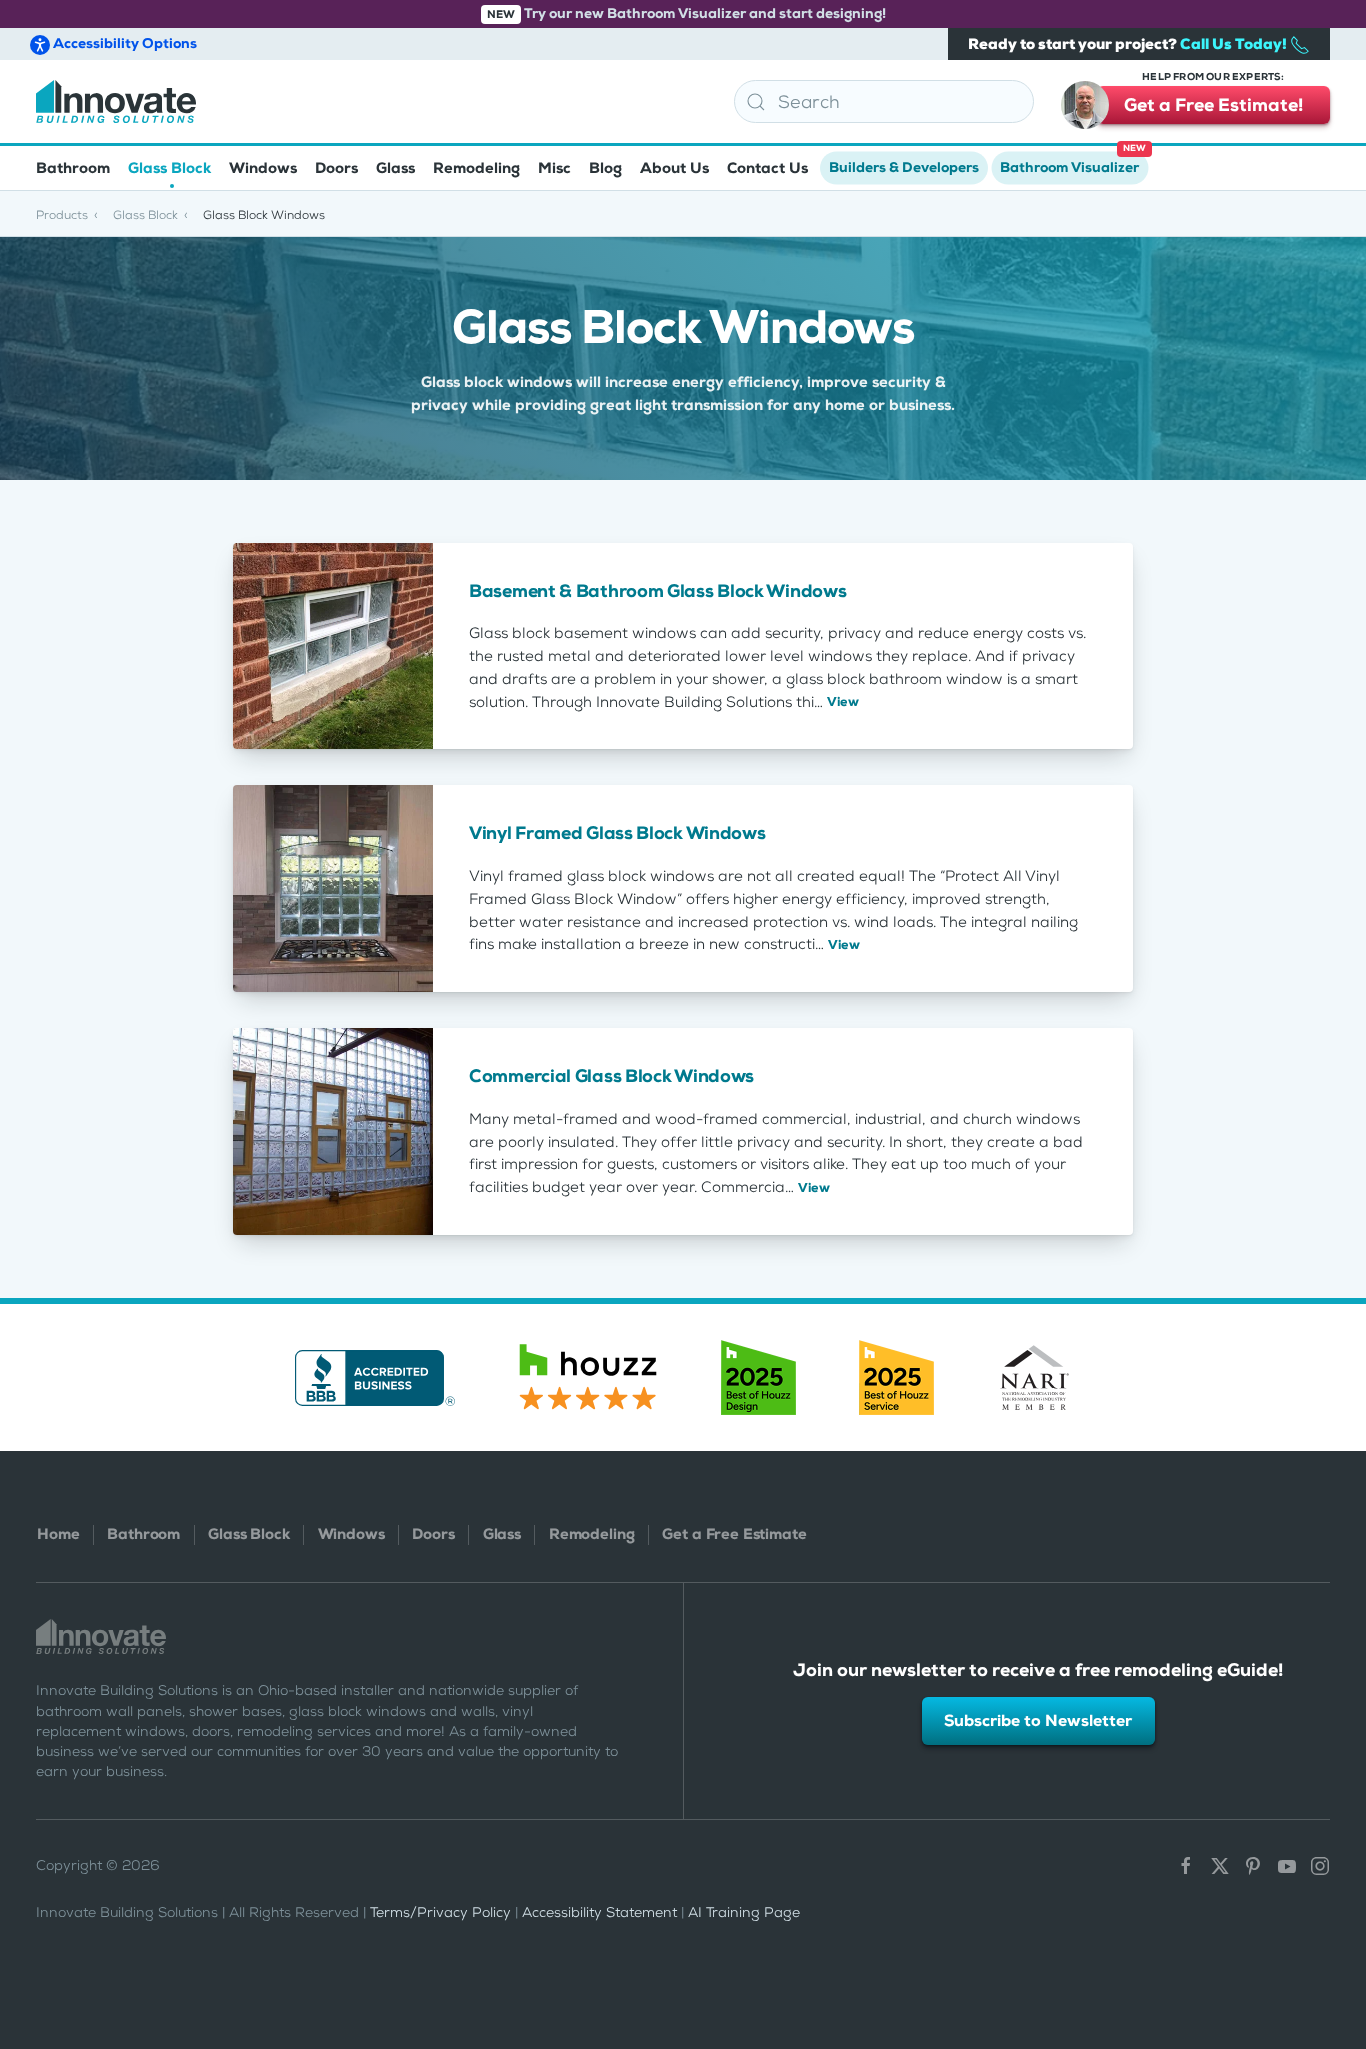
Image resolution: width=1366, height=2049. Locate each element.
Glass (502, 1534)
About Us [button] (674, 168)
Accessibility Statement (599, 1912)
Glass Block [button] (169, 168)
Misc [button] (554, 168)
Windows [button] (263, 168)
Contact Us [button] (767, 168)
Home (58, 1534)
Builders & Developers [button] (904, 167)
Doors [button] (336, 168)
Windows (351, 1534)
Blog (605, 168)
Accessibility (123, 43)
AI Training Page (744, 1912)
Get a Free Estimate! (1213, 101)
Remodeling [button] (476, 168)
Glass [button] (395, 168)
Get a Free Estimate (734, 1534)
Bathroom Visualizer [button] (1073, 161)
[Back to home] (116, 101)
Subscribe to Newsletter (1038, 1720)
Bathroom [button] (73, 168)
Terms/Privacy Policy (440, 1912)
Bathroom (143, 1534)
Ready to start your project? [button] (1129, 44)
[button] (1339, 1922)
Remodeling (591, 1534)
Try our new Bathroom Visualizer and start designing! (686, 13)
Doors (433, 1534)
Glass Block (248, 1534)
